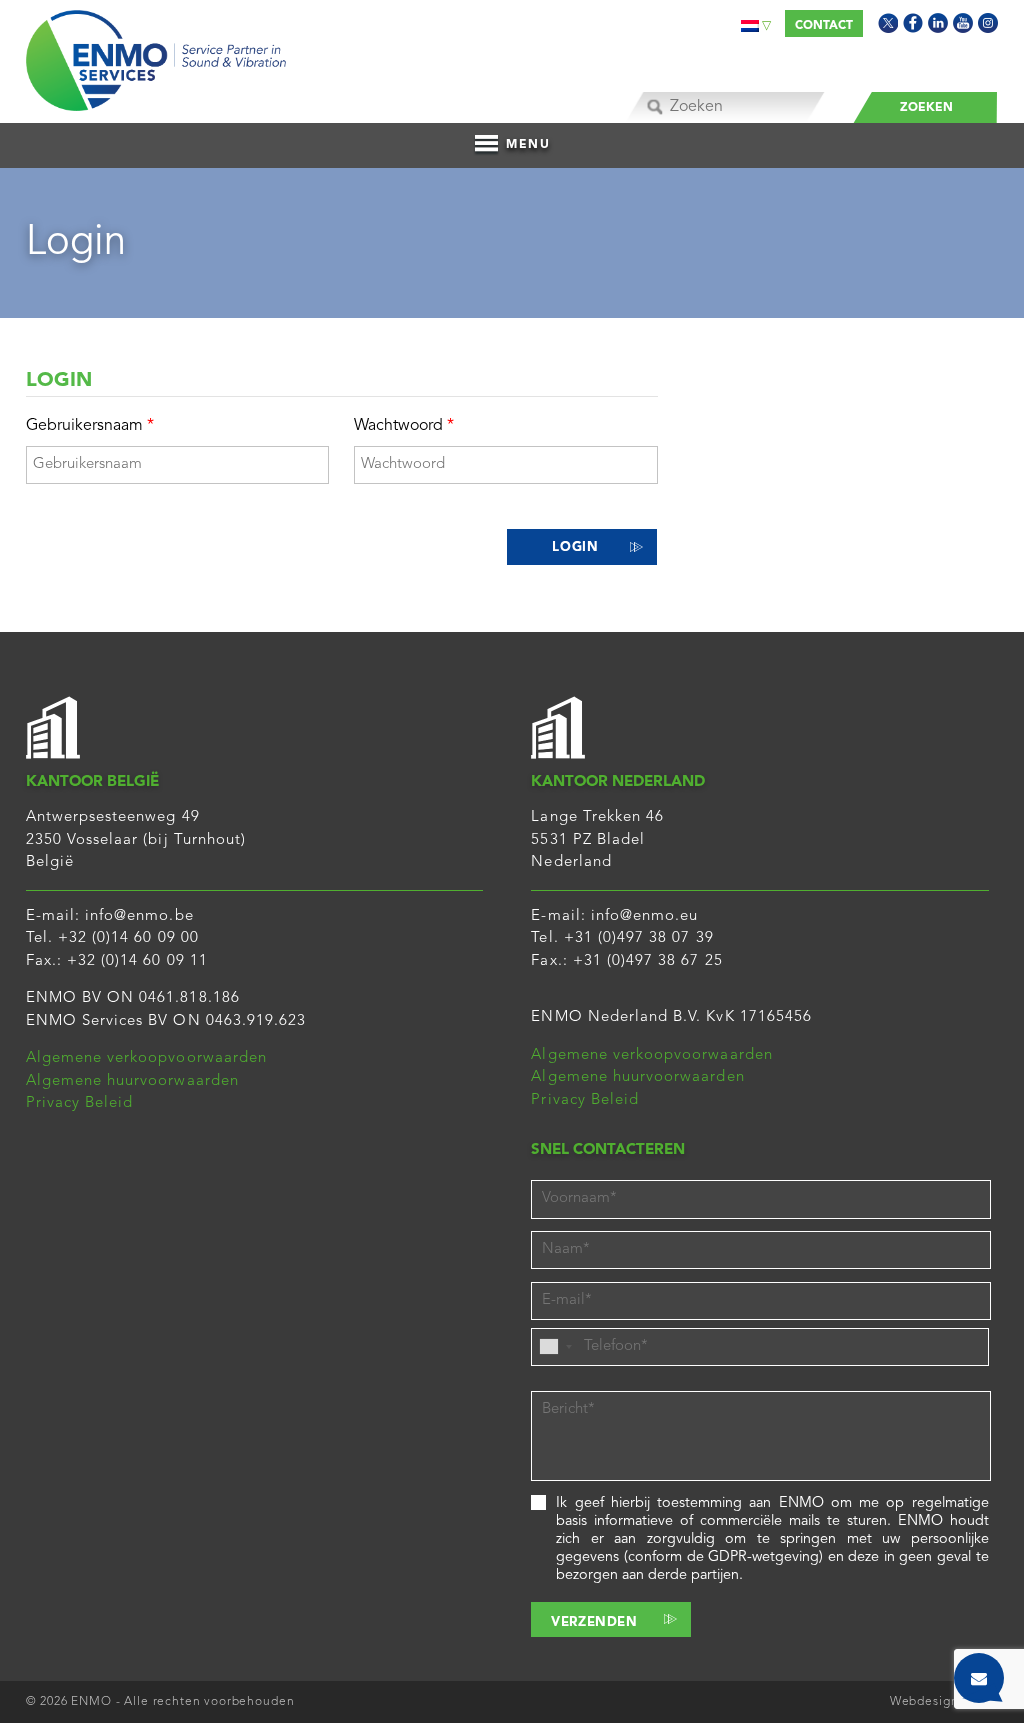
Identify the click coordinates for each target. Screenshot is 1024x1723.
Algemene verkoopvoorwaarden (146, 1058)
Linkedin (938, 23)
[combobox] (555, 1347)
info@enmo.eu (645, 916)
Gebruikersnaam (90, 426)
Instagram (988, 23)
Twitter (888, 23)
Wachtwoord (404, 426)
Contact (824, 26)
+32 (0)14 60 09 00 (128, 938)
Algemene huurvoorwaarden (132, 1081)
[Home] (156, 55)
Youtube (963, 23)
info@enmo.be (139, 916)
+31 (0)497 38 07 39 (639, 938)
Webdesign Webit (944, 1702)
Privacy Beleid (80, 1103)
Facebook (913, 23)
